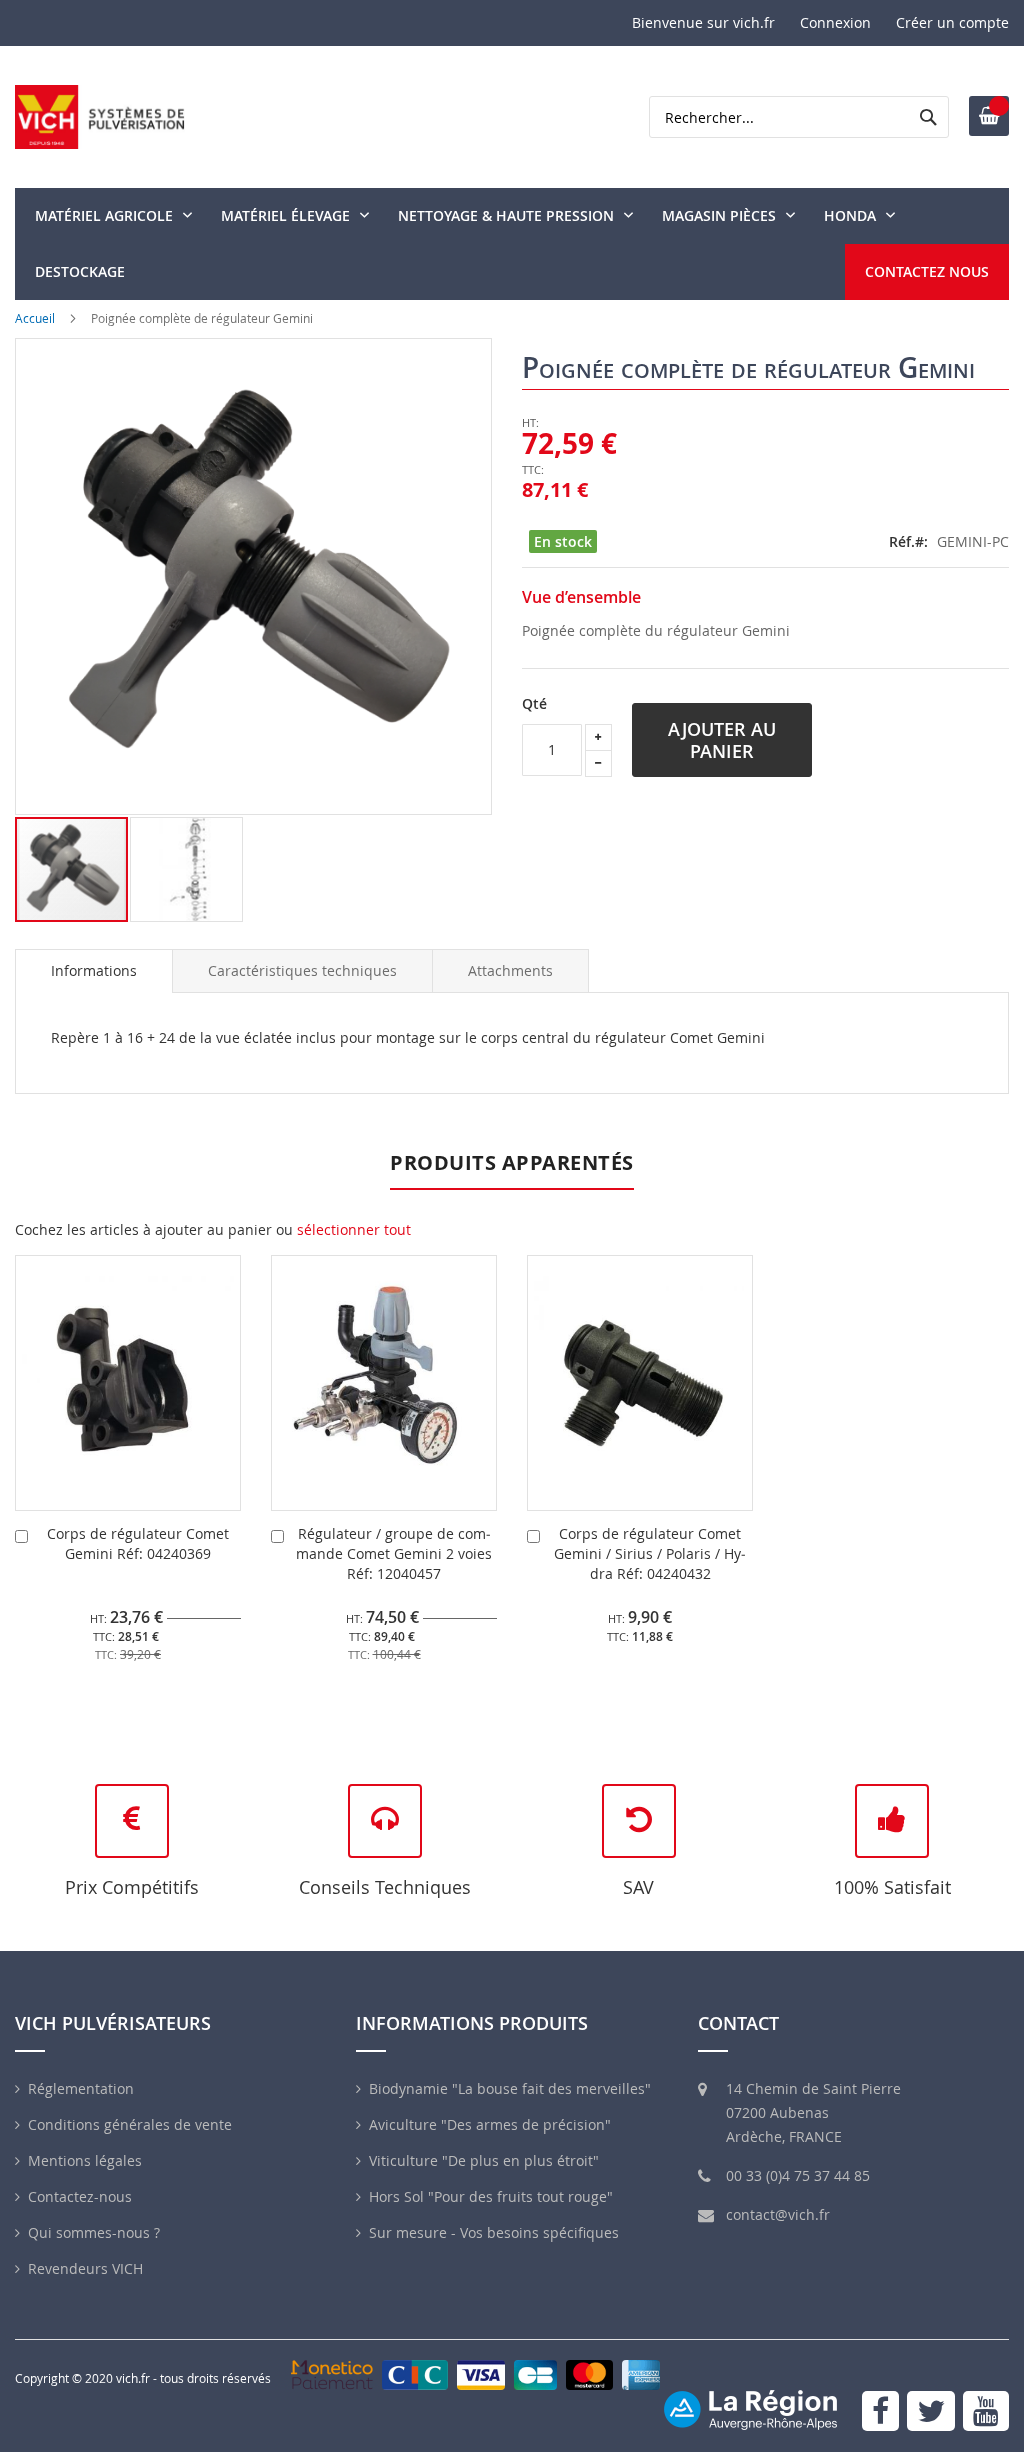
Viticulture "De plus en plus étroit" (484, 2160)
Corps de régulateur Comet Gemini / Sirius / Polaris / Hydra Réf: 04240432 (650, 1553)
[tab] (94, 971)
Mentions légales (85, 2160)
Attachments (510, 970)
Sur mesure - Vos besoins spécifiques (494, 2232)
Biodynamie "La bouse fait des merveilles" (510, 2088)
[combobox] (799, 117)
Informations (94, 970)
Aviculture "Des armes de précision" (490, 2124)
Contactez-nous (80, 2196)
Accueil (35, 318)
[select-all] (354, 1230)
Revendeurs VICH (85, 2268)
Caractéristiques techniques (302, 970)
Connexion (835, 22)
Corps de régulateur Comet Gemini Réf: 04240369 (138, 1543)
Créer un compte (952, 22)
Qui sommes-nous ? (94, 2232)
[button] (186, 869)
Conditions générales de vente (130, 2124)
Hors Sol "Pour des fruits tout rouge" (491, 2196)
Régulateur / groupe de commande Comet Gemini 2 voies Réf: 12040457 (394, 1553)
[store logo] (100, 117)
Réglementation (81, 2088)
